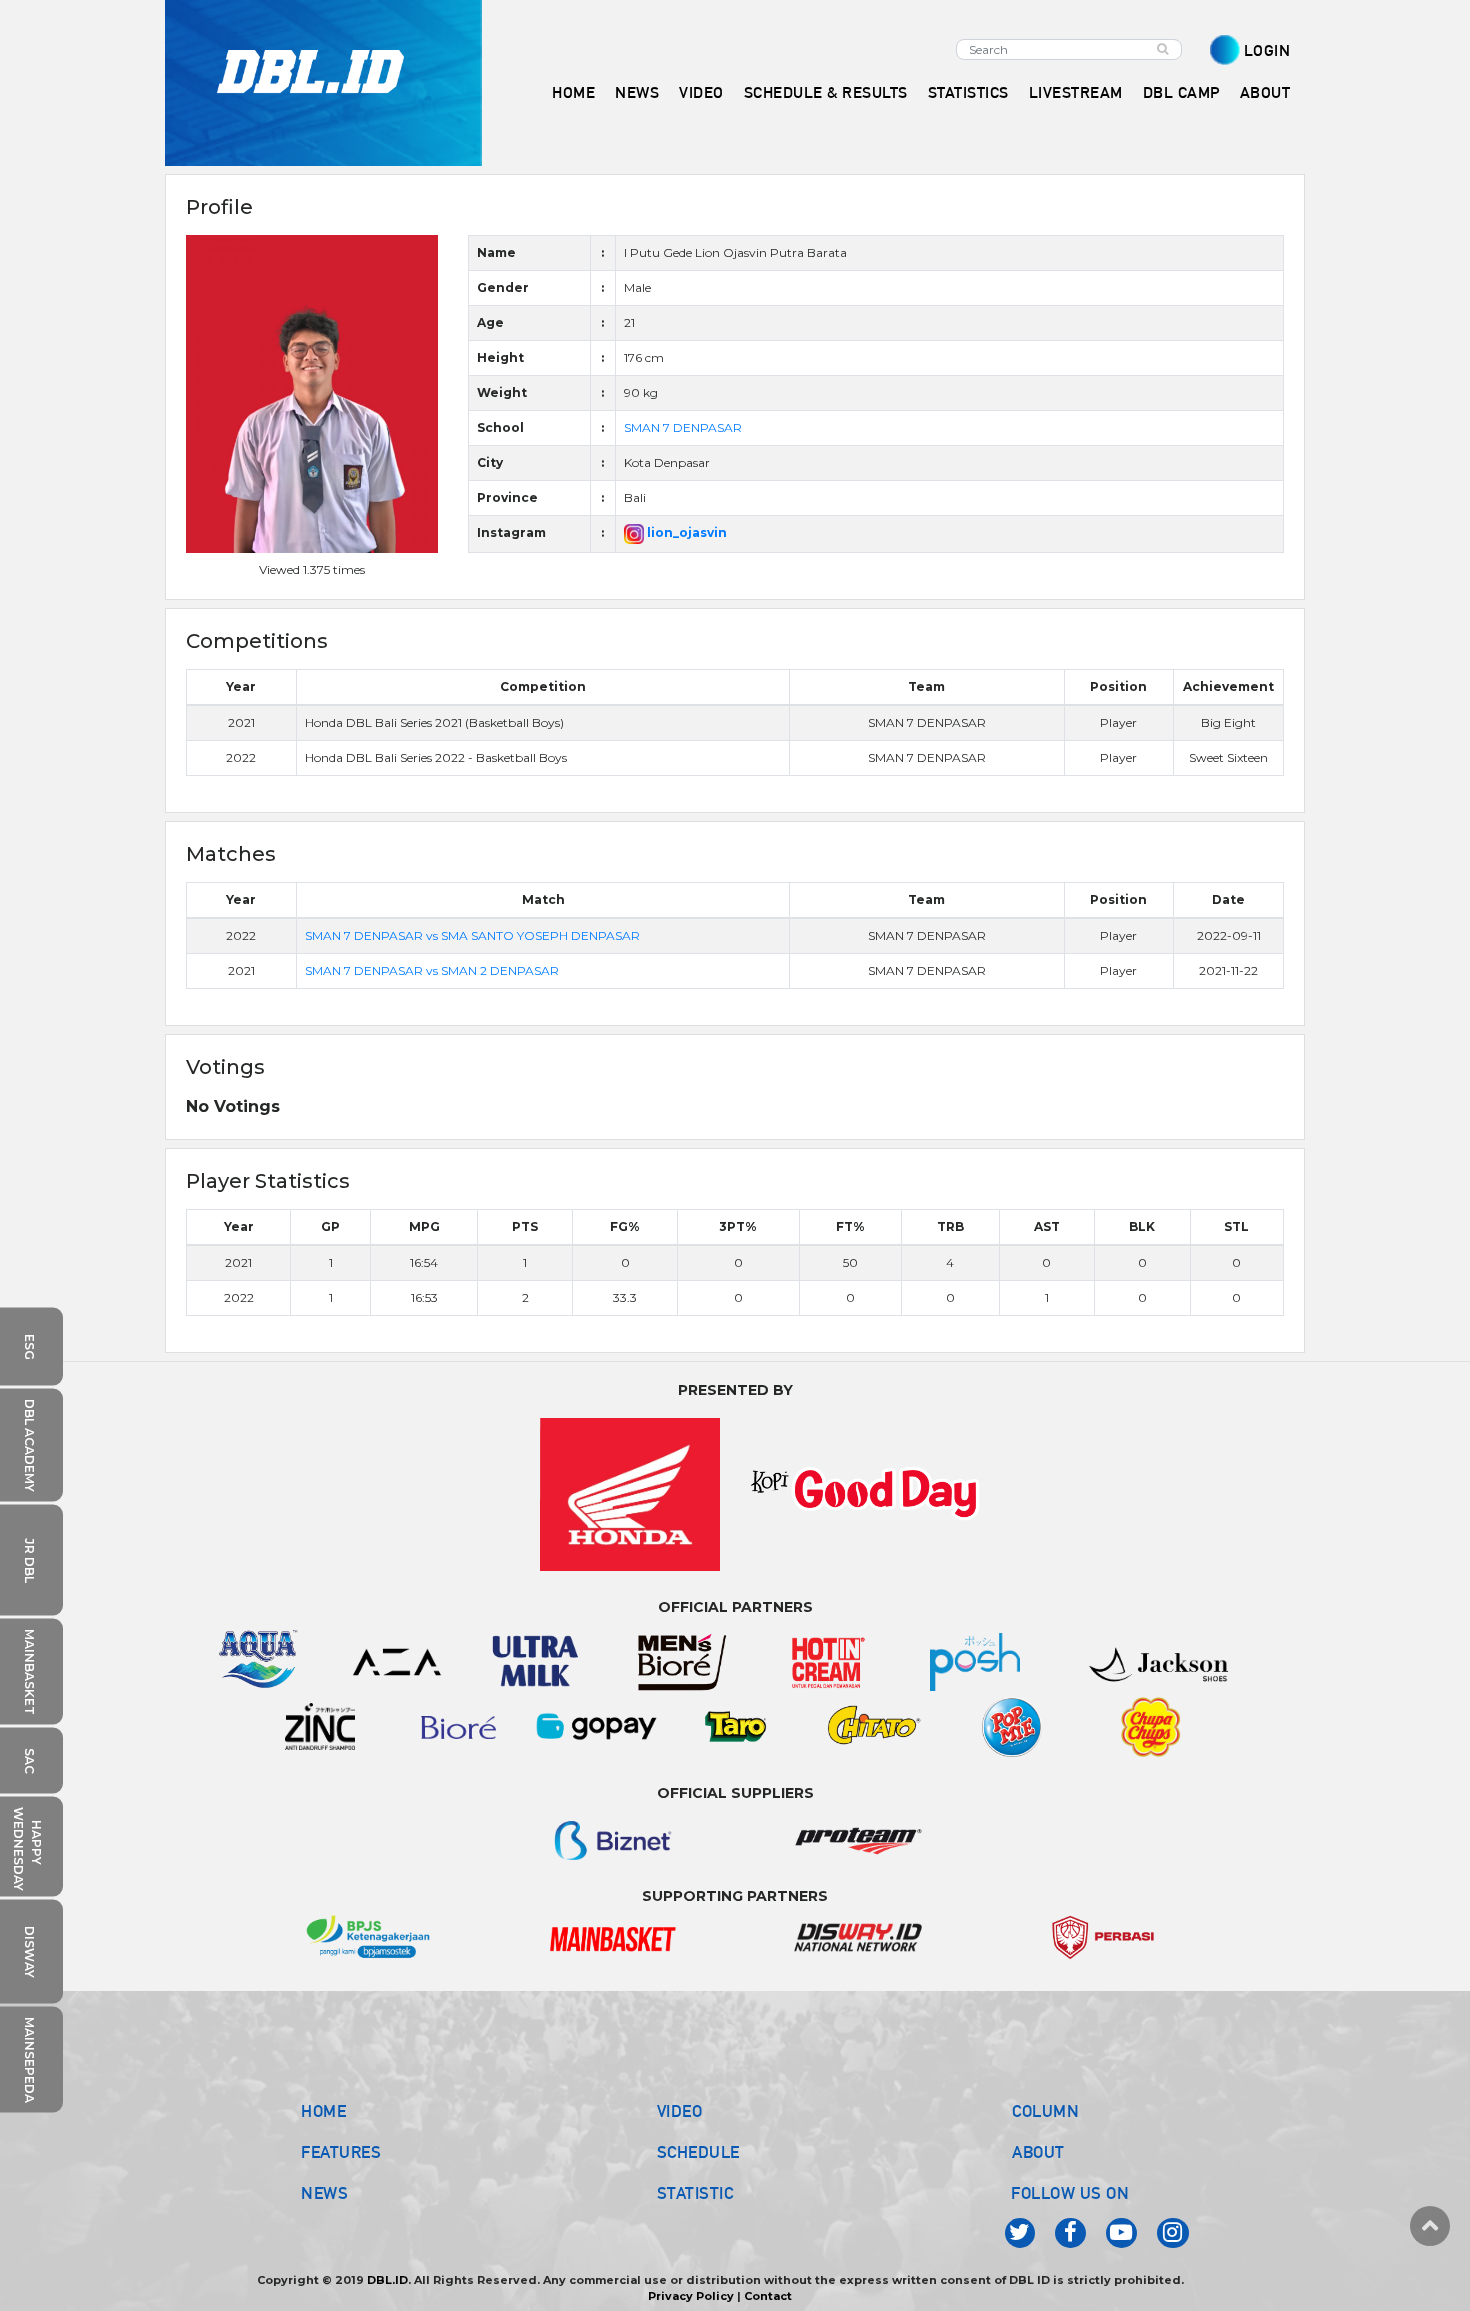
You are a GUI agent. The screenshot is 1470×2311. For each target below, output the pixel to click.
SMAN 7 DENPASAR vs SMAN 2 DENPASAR (432, 970)
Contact (768, 2296)
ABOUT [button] (1265, 92)
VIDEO (701, 92)
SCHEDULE (698, 2152)
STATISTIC (695, 2193)
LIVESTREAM (1076, 92)
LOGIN (1267, 50)
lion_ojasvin (685, 532)
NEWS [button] (637, 92)
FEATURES (341, 2152)
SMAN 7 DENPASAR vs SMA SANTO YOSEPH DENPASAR (472, 935)
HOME (573, 92)
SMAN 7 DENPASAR (683, 427)
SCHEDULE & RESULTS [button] (826, 92)
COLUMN (1045, 2111)
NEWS (324, 2193)
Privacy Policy (691, 2296)
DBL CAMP (1181, 92)
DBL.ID (387, 2280)
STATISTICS (968, 92)
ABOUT (1038, 2152)
